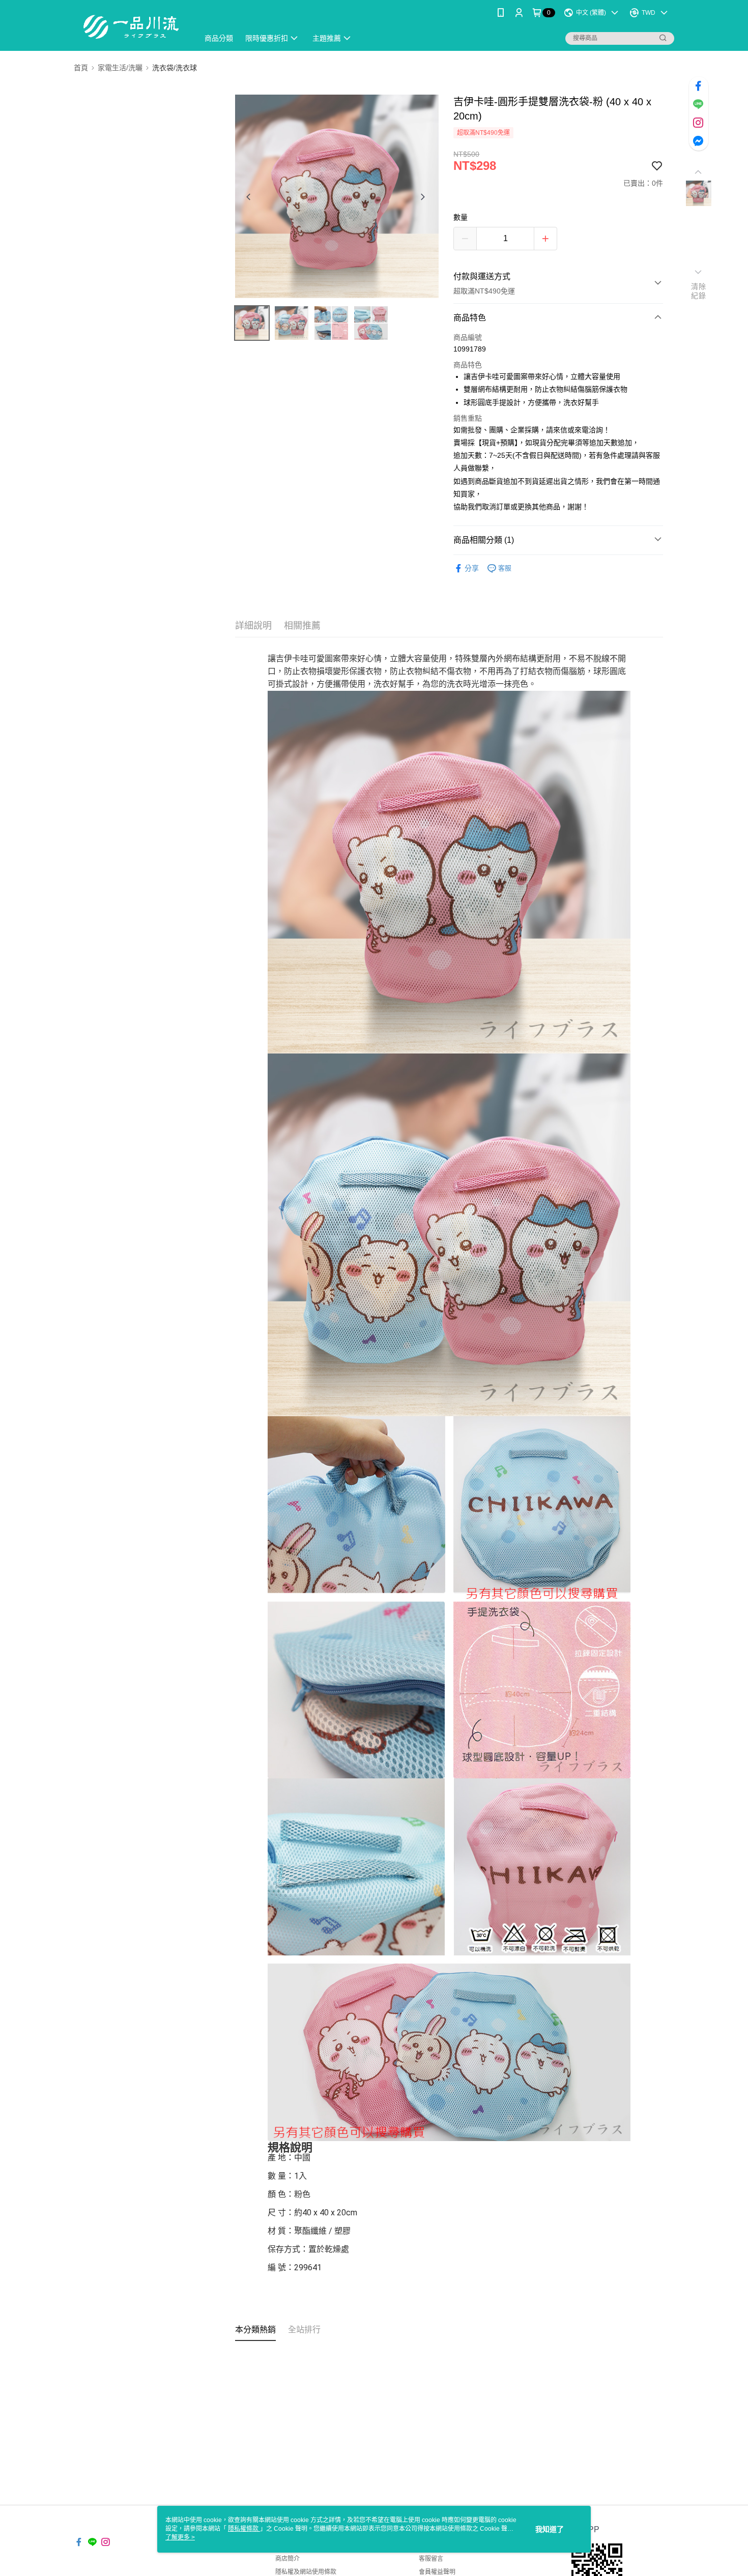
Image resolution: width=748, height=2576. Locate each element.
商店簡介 (287, 2559)
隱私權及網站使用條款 (306, 2572)
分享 (472, 568)
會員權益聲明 (437, 2572)
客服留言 (431, 2559)
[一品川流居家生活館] (130, 27)
